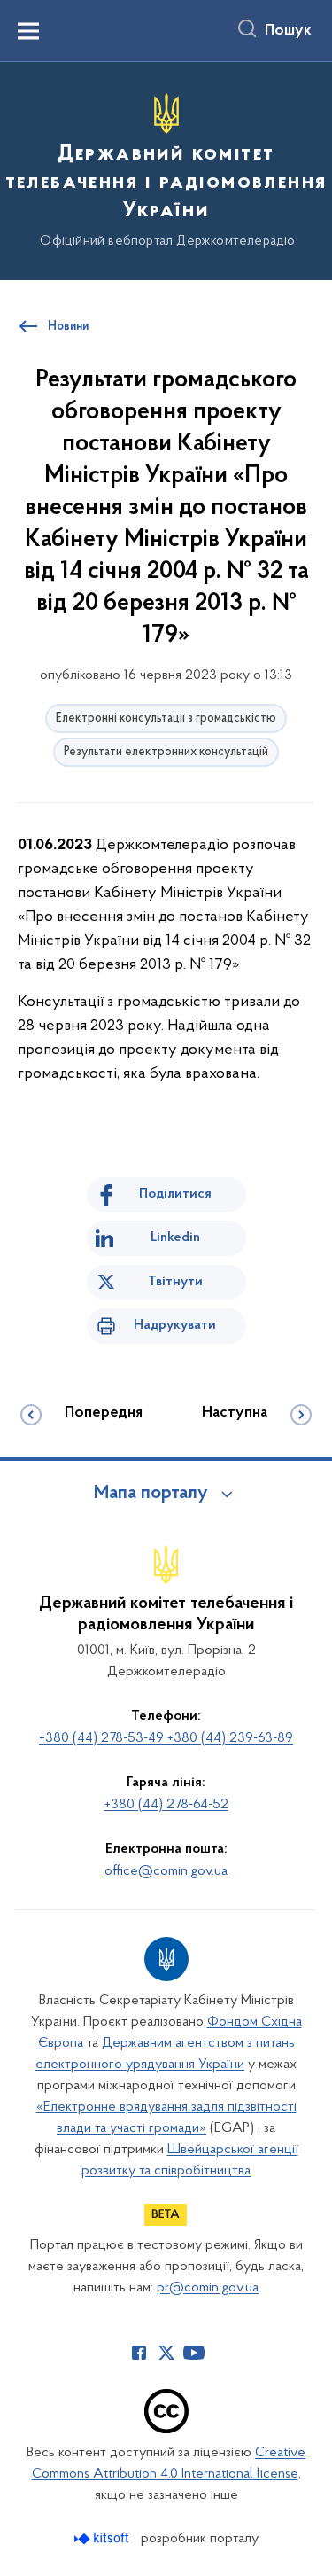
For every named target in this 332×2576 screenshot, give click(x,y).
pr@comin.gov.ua (208, 2288)
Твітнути (175, 1282)
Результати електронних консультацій (166, 752)
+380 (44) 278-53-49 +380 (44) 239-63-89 (166, 1738)
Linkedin (175, 1237)
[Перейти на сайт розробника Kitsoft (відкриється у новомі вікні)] (103, 2538)
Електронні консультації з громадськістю (166, 718)
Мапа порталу (151, 1494)
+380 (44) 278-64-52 (166, 1805)
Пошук (288, 31)
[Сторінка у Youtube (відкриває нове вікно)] (194, 2353)
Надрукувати (175, 1325)
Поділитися (175, 1194)
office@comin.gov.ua (166, 1871)
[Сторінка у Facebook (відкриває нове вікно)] (139, 2353)
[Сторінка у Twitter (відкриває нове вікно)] (166, 2353)
